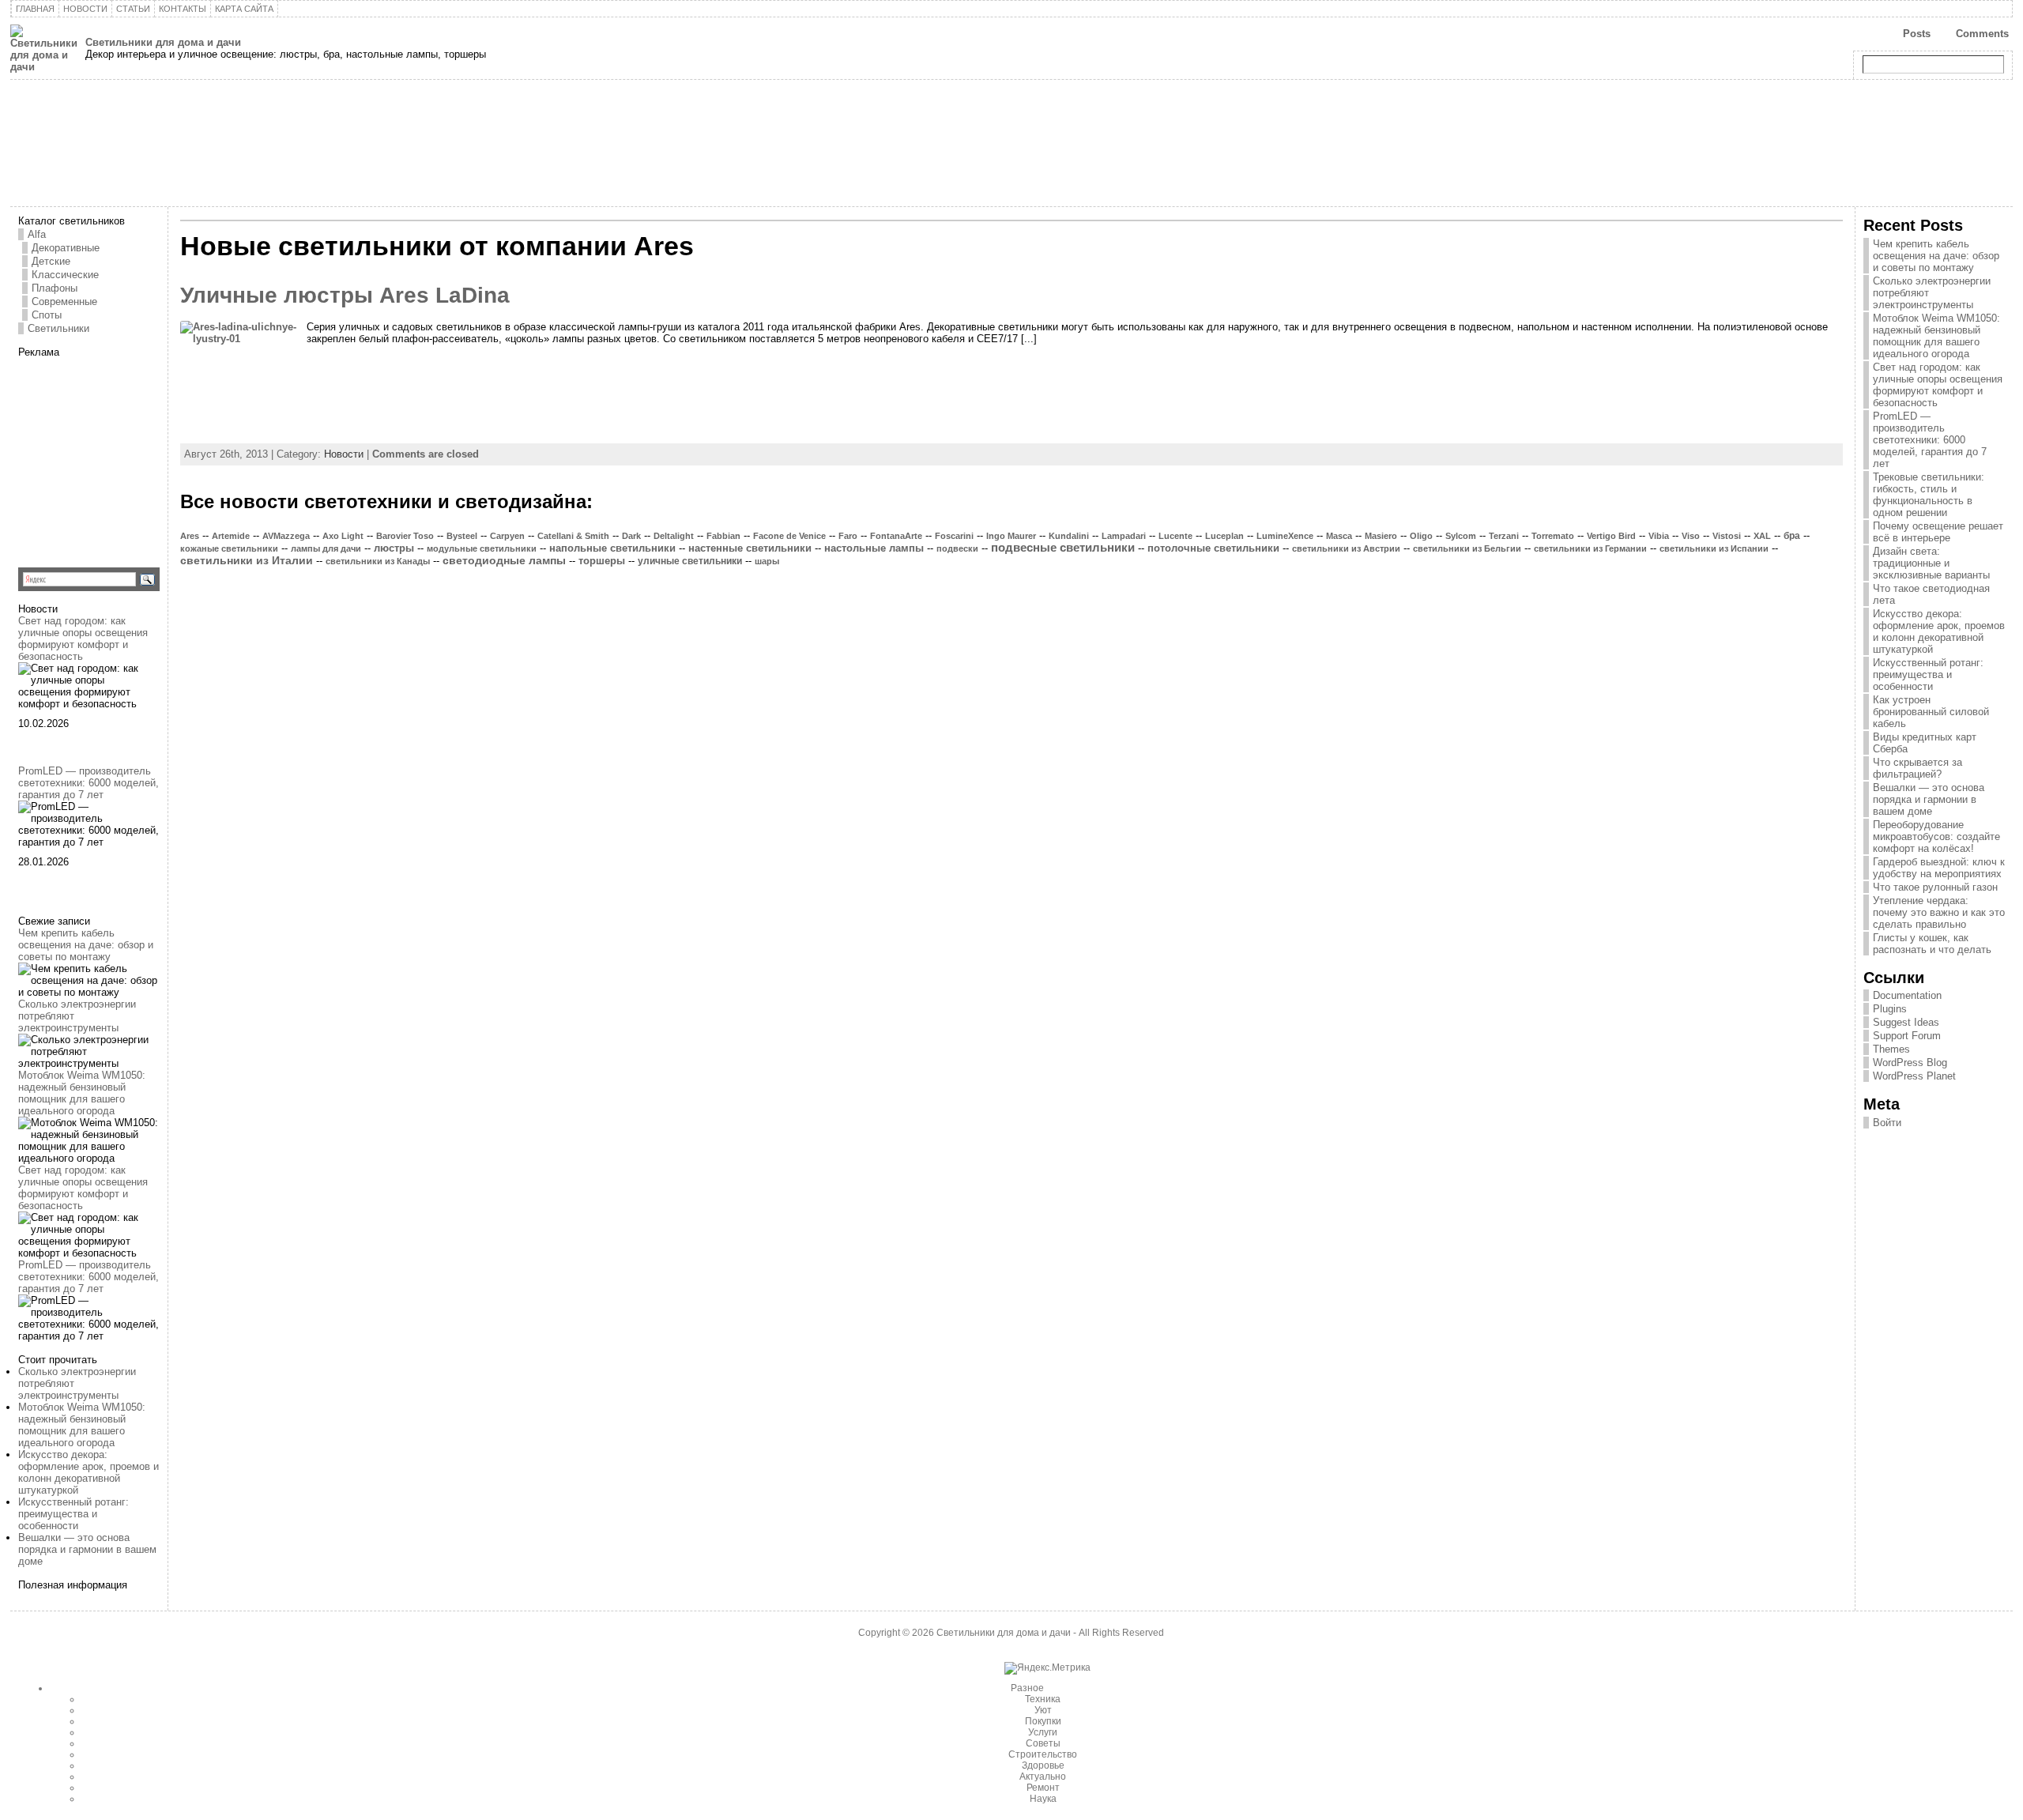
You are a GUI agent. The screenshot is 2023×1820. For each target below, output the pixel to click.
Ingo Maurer (1011, 536)
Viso (1691, 536)
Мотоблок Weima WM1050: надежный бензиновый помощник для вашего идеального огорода (82, 1093)
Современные (64, 301)
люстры (394, 548)
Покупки (1043, 1721)
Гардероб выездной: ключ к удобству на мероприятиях (1939, 868)
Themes (1891, 1049)
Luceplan (1224, 536)
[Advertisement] (117, 457)
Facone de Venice (789, 536)
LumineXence (1285, 536)
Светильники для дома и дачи (163, 42)
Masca (1339, 536)
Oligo (1421, 536)
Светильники (58, 328)
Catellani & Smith (573, 536)
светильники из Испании (1714, 548)
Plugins (1890, 1009)
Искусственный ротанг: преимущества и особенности (73, 1514)
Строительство (1043, 1754)
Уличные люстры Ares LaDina (345, 295)
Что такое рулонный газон (1935, 887)
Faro (848, 536)
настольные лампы (874, 548)
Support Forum (1907, 1036)
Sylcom (1461, 536)
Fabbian (723, 536)
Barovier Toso (405, 536)
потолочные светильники (1213, 548)
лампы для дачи (326, 548)
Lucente (1175, 536)
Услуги (1043, 1732)
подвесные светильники (1063, 548)
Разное (1027, 1688)
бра (1792, 536)
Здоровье (1043, 1765)
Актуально (1043, 1777)
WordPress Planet (1914, 1076)
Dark (631, 536)
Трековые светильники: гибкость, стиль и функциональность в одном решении (1929, 495)
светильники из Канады (378, 561)
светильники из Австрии (1346, 548)
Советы (1043, 1743)
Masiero (1381, 536)
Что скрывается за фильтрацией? (1918, 768)
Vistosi (1727, 536)
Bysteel (462, 536)
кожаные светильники (229, 548)
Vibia (1659, 536)
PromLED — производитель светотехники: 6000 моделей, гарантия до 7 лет (89, 783)
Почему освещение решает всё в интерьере (1938, 532)
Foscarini (954, 536)
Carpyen (507, 536)
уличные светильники (690, 561)
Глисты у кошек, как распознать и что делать (1932, 944)
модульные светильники (482, 548)
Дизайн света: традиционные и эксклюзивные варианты (1931, 563)
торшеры (602, 561)
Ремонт (1043, 1788)
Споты (47, 315)
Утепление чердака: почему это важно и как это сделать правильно (1939, 912)
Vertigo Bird (1611, 536)
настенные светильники (750, 548)
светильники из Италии (247, 560)
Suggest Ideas (1906, 1022)
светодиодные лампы (504, 561)
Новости (344, 454)
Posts (1917, 34)
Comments (1982, 34)
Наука (1043, 1799)
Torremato (1553, 536)
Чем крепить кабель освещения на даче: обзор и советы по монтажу (86, 945)
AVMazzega (286, 536)
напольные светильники (612, 548)
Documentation (1907, 995)
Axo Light (343, 536)
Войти (1887, 1123)
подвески (957, 548)
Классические (65, 275)
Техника (1043, 1699)
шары (767, 561)
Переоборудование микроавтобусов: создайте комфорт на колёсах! (1936, 837)
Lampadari (1124, 536)
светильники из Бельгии (1467, 548)
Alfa (37, 234)
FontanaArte (896, 536)
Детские (51, 261)
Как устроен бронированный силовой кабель (1931, 712)
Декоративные (66, 248)
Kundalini (1069, 536)
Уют (1043, 1710)
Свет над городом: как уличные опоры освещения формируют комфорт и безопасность (83, 639)
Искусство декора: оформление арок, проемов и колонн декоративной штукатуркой (89, 1472)
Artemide (231, 536)
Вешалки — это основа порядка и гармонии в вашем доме (87, 1549)
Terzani (1504, 536)
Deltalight (674, 536)
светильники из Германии (1590, 548)
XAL (1762, 536)
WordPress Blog (1910, 1063)
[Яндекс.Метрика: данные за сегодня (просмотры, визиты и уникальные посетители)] (1047, 1668)
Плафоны (55, 288)
